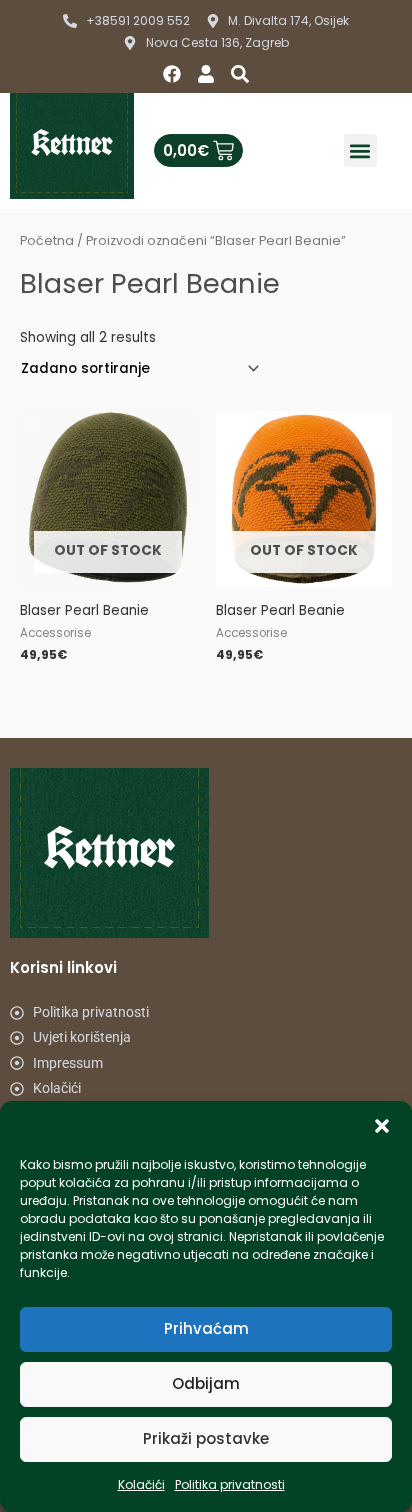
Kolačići (141, 1484)
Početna (47, 240)
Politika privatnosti (230, 1484)
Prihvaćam (206, 1328)
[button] (382, 1126)
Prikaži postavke (206, 1438)
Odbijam (206, 1383)
